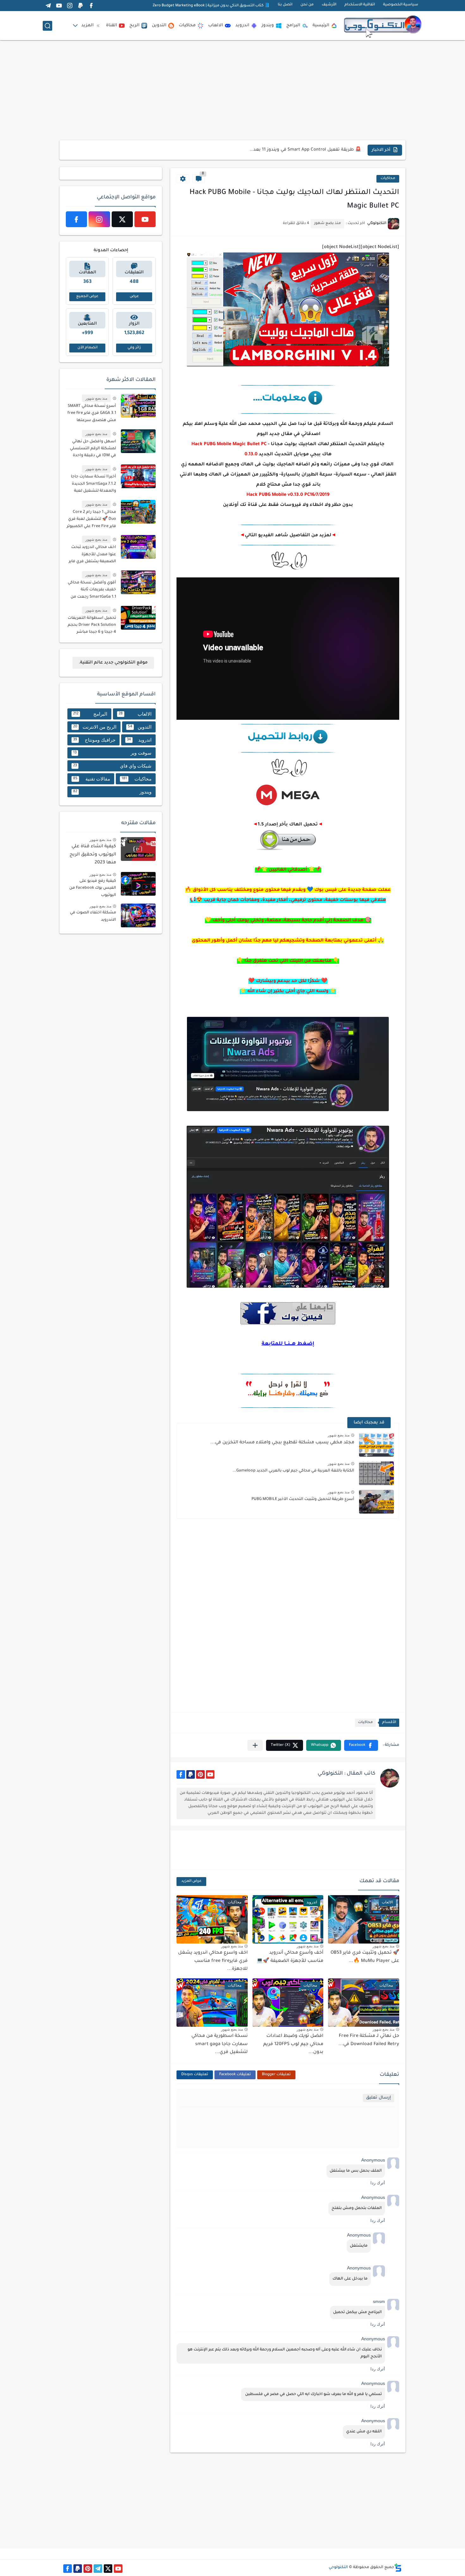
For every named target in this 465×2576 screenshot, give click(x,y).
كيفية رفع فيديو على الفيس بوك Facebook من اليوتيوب (93, 888)
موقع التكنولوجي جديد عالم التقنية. (113, 663)
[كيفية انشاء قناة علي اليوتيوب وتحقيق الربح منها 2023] (138, 849)
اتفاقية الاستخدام (360, 5)
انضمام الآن (87, 348)
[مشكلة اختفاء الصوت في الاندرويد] (138, 915)
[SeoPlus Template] (398, 2568)
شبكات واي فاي (112, 766)
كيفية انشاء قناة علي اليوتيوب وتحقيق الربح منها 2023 (93, 855)
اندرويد (242, 25)
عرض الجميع (87, 297)
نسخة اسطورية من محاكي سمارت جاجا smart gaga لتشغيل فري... (220, 2044)
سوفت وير (112, 753)
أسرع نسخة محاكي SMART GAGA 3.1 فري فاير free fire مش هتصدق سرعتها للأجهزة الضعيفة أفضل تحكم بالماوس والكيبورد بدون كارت (92, 414)
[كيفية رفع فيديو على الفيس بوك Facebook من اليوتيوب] (138, 884)
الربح (134, 25)
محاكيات (187, 25)
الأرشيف (329, 5)
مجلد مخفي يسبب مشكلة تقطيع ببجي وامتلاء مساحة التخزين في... (282, 1443)
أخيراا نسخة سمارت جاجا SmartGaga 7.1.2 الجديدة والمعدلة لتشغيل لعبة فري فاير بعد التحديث (93, 485)
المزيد (87, 25)
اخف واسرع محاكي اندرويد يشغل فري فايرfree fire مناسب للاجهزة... (213, 1961)
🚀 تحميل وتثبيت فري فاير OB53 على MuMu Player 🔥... (305, 150)
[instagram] (70, 6)
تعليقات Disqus (195, 2075)
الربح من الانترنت (95, 727)
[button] (361, 1745)
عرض (134, 297)
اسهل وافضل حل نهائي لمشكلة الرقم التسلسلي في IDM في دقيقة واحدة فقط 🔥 (93, 450)
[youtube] (59, 6)
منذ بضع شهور (339, 1435)
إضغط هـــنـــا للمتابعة (288, 1344)
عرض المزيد (191, 1881)
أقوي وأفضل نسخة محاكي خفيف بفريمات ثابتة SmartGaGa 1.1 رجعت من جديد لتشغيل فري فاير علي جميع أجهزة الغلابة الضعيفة (92, 591)
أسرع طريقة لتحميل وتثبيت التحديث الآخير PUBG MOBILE (303, 1499)
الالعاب (216, 25)
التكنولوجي (338, 2567)
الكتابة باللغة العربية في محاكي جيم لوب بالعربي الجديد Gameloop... (293, 1471)
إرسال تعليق (378, 2098)
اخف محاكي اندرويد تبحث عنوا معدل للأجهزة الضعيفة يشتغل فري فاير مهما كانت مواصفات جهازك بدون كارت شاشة (92, 555)
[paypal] (80, 6)
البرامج (293, 25)
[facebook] (91, 6)
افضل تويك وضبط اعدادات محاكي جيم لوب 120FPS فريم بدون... (293, 2044)
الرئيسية (321, 25)
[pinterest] (200, 1774)
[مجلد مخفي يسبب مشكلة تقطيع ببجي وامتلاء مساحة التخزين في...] (376, 1445)
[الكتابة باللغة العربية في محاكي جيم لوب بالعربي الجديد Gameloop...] (376, 1473)
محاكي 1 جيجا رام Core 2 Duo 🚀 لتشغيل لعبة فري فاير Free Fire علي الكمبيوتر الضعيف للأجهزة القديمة (91, 520)
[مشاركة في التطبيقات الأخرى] (255, 1745)
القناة (112, 25)
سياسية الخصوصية (401, 5)
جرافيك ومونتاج (94, 740)
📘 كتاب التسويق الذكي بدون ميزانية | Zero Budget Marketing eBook (211, 6)
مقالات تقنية (92, 779)
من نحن (307, 5)
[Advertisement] (232, 90)
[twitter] (122, 219)
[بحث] (47, 26)
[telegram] (48, 6)
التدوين (159, 25)
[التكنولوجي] (383, 26)
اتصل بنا (285, 5)
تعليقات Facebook (235, 2075)
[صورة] (138, 406)
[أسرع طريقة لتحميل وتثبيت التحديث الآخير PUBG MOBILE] (376, 1502)
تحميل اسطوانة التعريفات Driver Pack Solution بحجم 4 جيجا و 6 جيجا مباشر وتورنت (92, 626)
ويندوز (268, 25)
